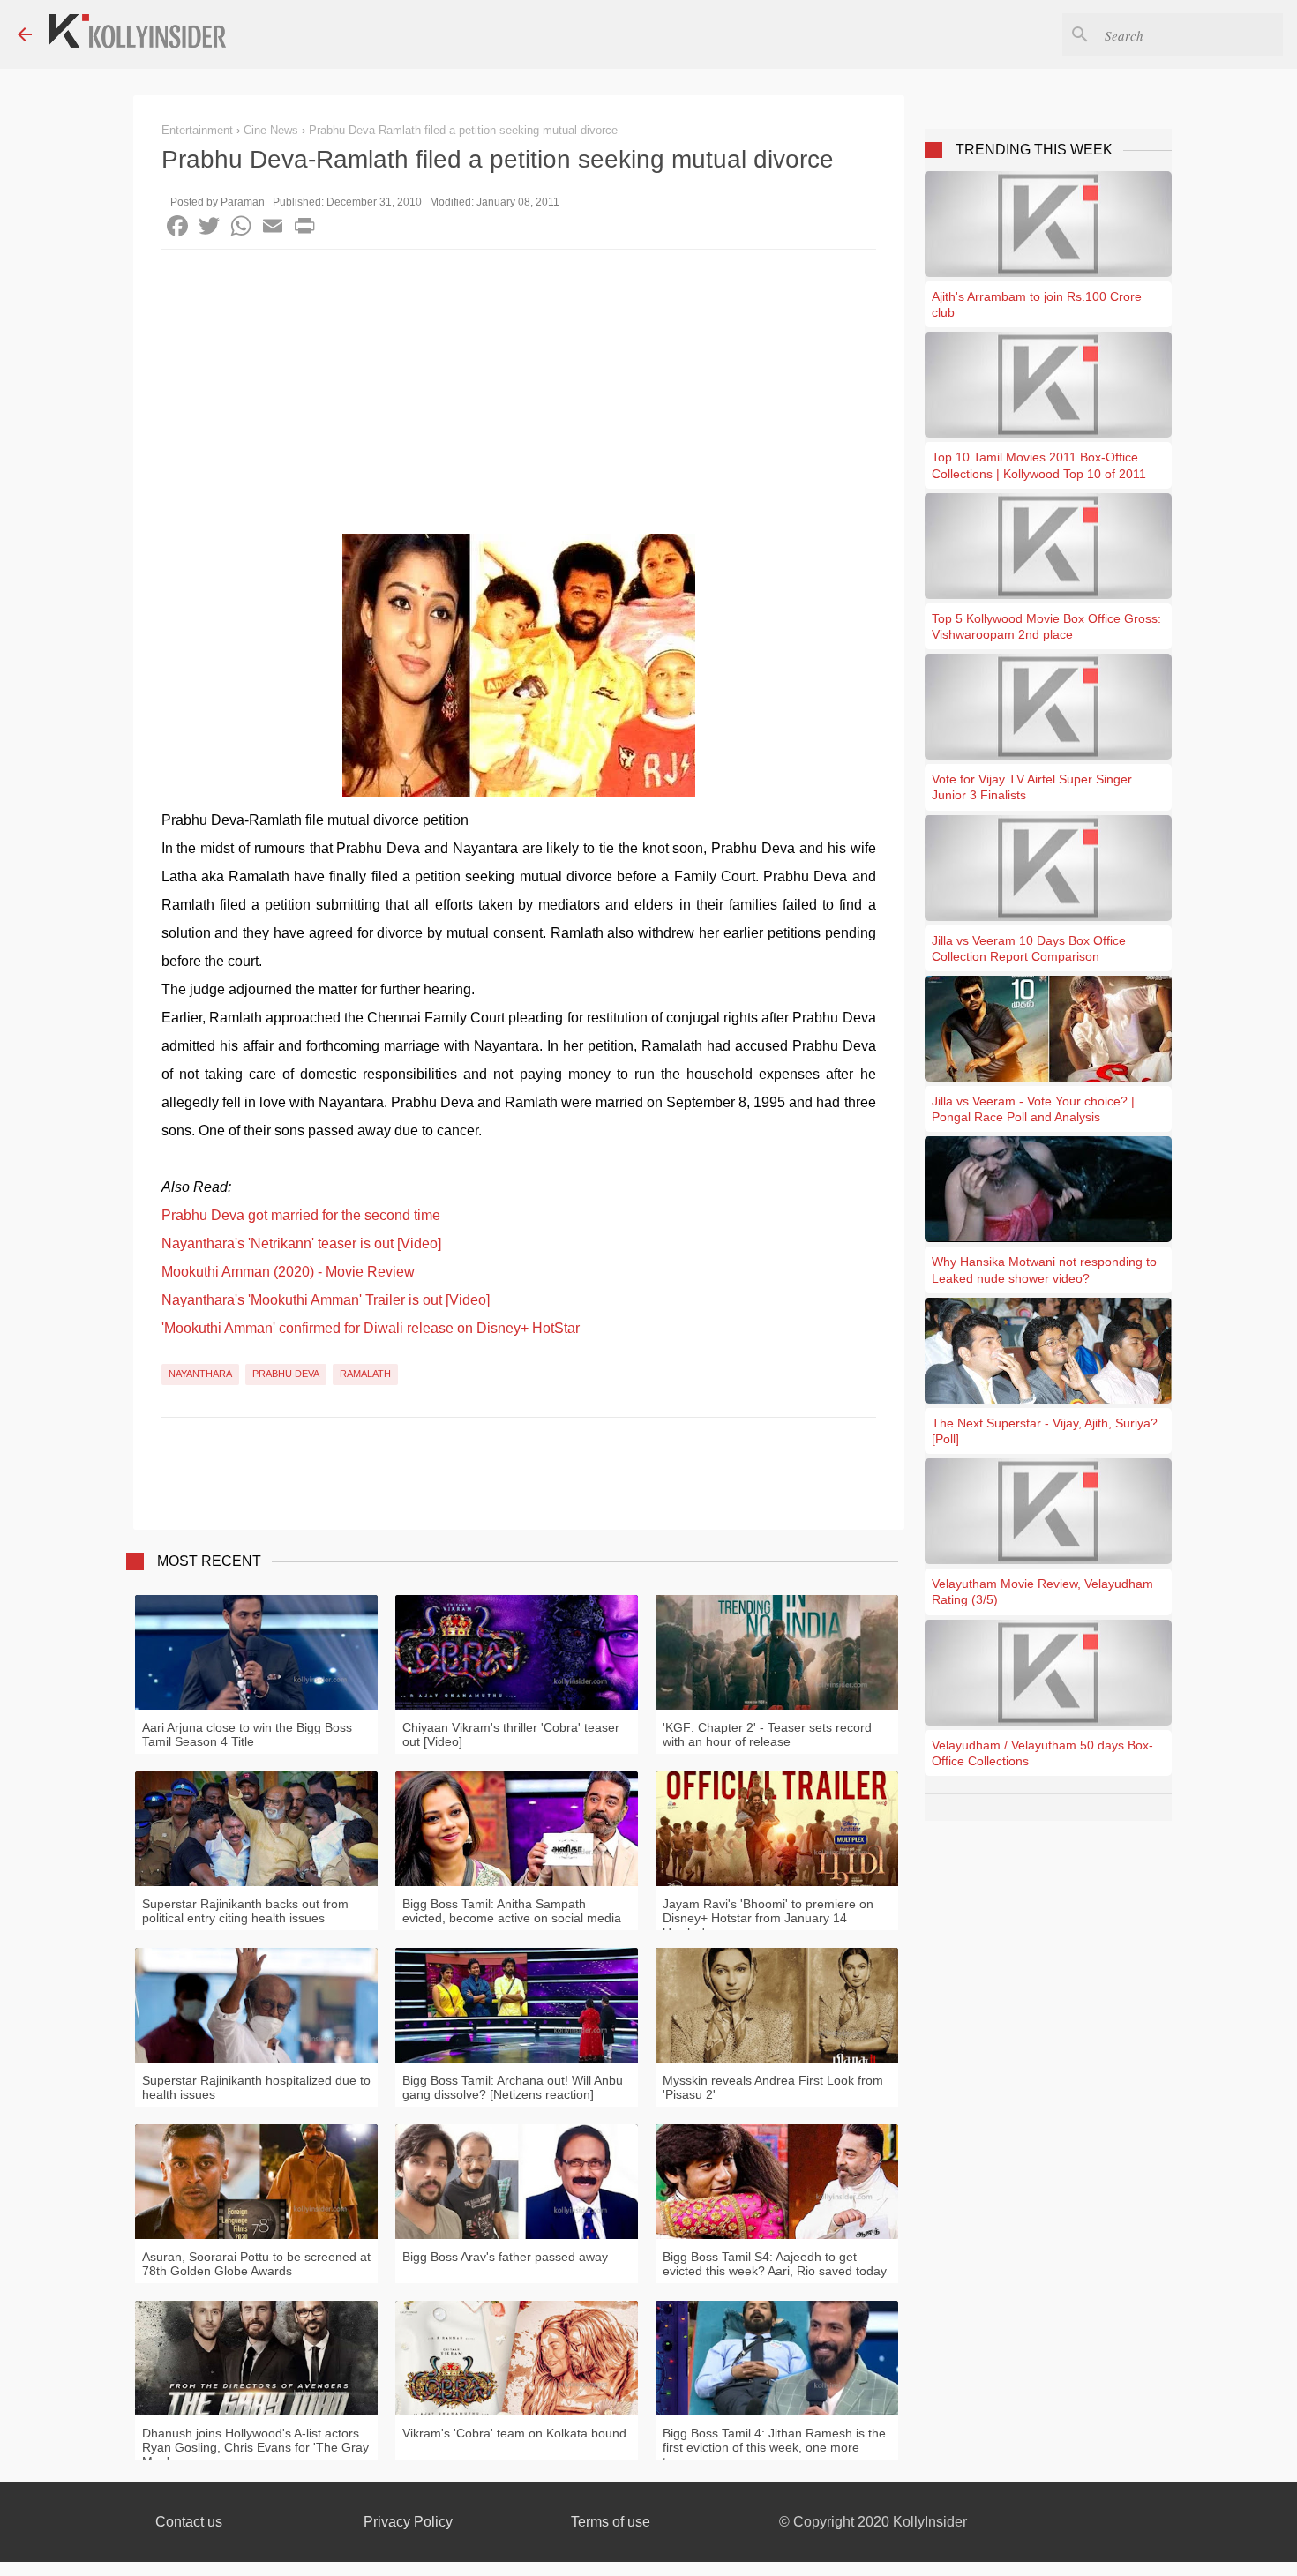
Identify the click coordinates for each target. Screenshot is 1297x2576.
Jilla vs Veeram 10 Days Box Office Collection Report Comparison (1029, 948)
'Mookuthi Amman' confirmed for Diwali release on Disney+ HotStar (371, 1328)
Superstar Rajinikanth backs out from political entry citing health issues (245, 1911)
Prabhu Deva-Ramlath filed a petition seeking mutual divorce (463, 130)
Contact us (189, 2522)
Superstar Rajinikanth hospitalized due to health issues (256, 2087)
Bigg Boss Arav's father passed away (505, 2257)
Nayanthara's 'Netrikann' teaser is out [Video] (301, 1243)
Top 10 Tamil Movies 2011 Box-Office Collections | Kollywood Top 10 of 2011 (1039, 465)
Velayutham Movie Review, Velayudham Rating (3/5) (1042, 1591)
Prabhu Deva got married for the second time (301, 1215)
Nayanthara (200, 1374)
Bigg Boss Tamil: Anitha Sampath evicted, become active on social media (512, 1911)
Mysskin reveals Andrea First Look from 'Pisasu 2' (773, 2087)
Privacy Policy (408, 2522)
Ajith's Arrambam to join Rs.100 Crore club (1037, 304)
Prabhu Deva (286, 1374)
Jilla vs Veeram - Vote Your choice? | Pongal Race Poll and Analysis (1033, 1109)
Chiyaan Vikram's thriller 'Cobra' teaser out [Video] (511, 1734)
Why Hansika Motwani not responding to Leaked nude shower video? (1044, 1269)
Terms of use (611, 2522)
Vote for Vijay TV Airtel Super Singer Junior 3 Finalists (1032, 787)
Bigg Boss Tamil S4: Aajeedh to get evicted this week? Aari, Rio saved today (775, 2264)
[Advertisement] (519, 382)
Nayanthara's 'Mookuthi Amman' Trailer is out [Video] (326, 1300)
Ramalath (365, 1374)
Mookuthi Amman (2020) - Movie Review (288, 1272)
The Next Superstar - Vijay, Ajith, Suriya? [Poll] (1045, 1431)
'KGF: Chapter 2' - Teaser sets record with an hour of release (767, 1734)
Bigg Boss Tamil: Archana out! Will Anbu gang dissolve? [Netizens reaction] (513, 2087)
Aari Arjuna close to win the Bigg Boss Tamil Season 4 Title (247, 1734)
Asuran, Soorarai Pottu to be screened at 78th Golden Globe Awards (256, 2264)
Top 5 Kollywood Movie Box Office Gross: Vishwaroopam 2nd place (1046, 626)
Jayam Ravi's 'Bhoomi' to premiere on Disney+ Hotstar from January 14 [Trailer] (768, 1918)
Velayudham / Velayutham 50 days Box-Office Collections (1042, 1753)
